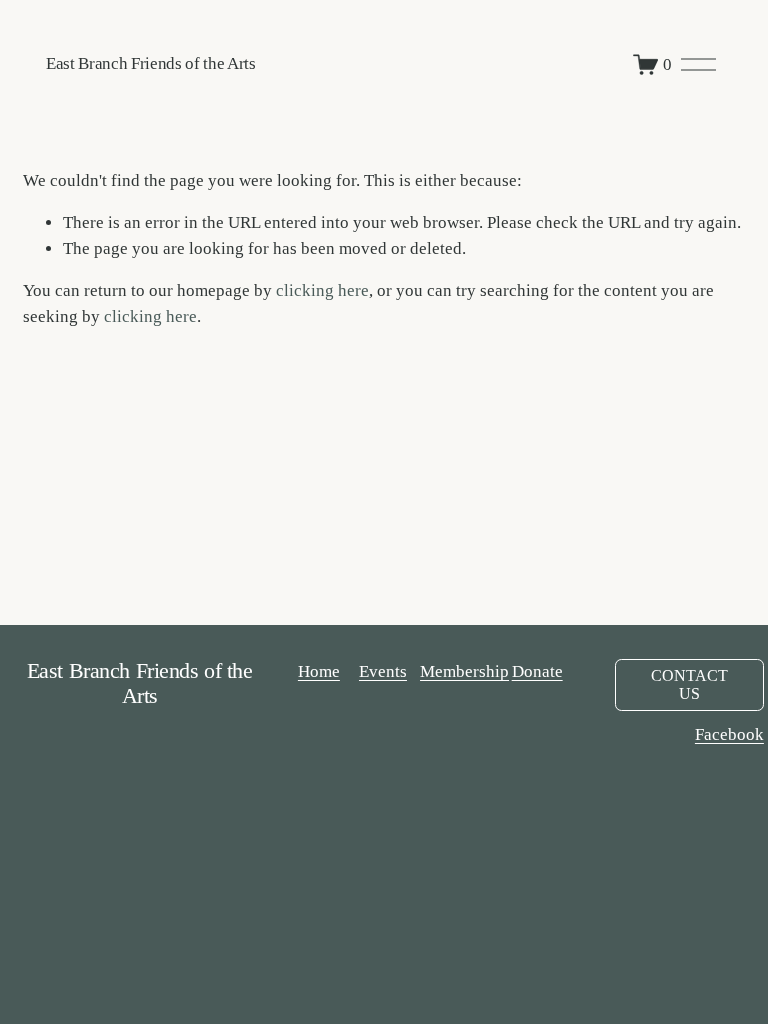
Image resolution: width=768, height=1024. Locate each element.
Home (319, 671)
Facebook (729, 734)
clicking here (322, 290)
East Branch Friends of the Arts (151, 63)
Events (383, 671)
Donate (537, 671)
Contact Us (689, 684)
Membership (464, 671)
